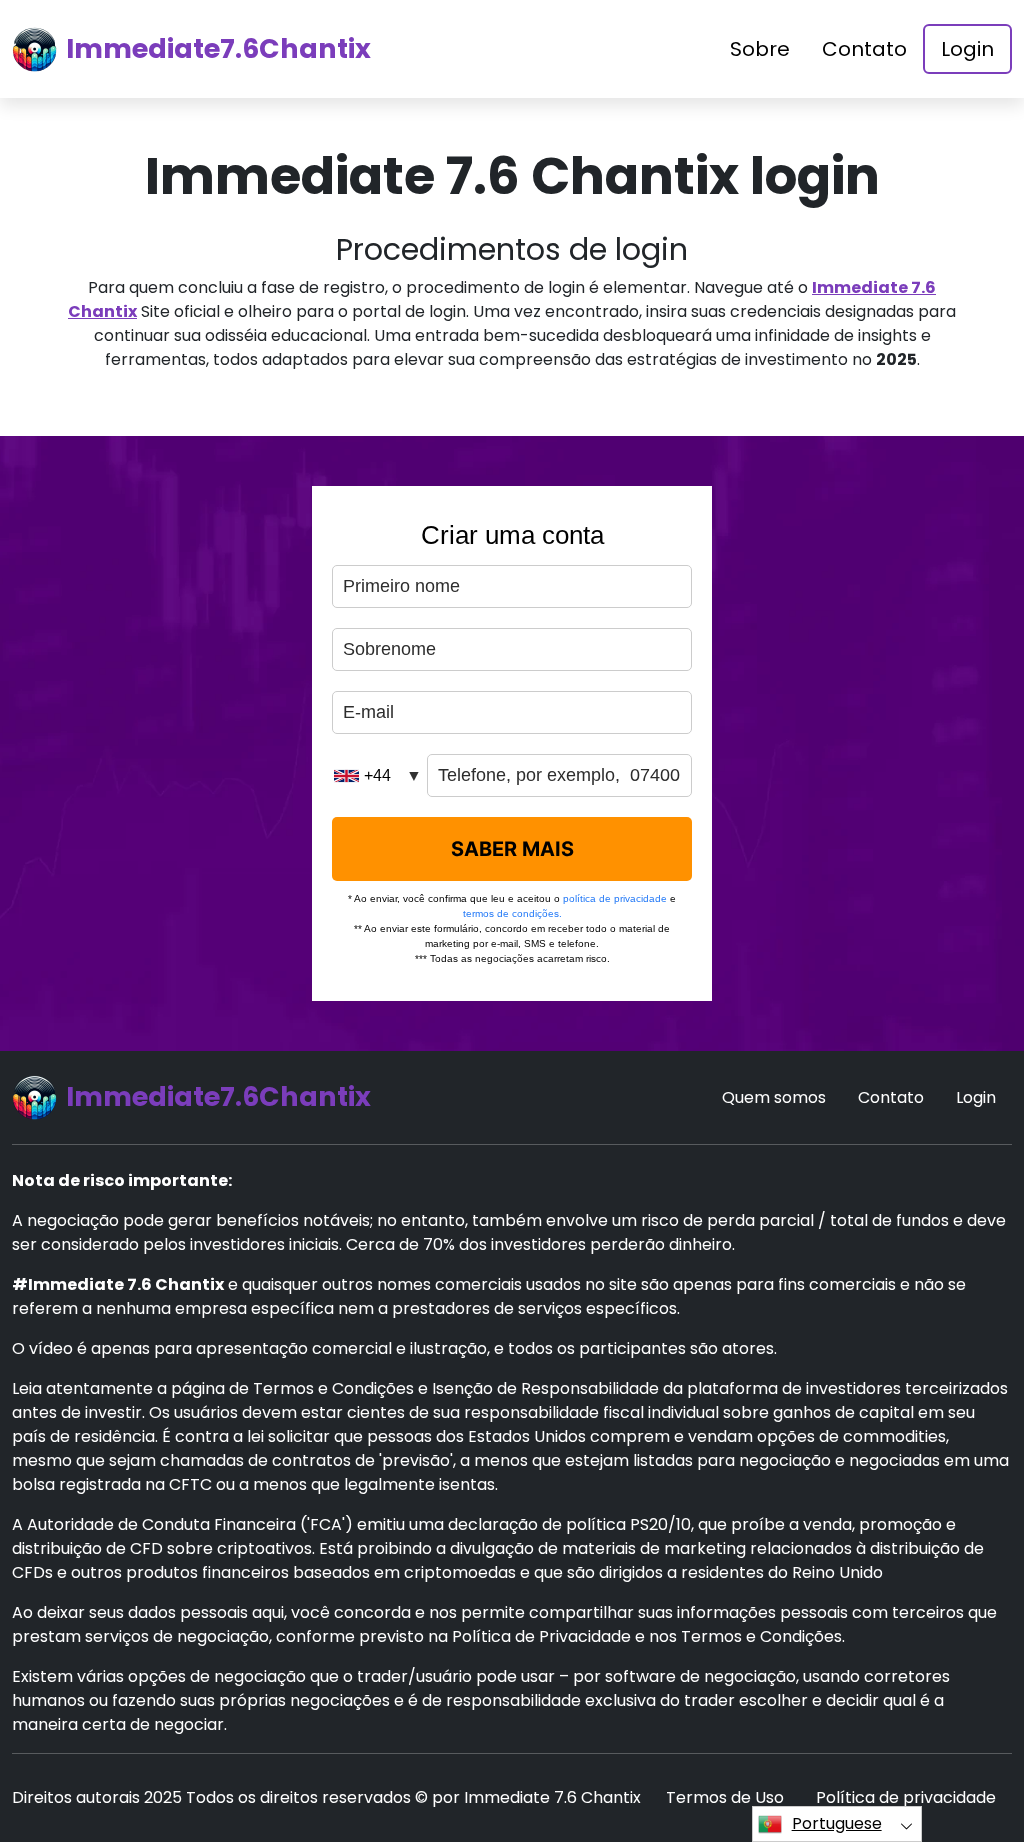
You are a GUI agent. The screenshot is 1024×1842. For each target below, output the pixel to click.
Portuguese (837, 1823)
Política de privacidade (906, 1797)
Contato (864, 49)
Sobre (760, 49)
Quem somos (774, 1097)
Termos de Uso (725, 1797)
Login (967, 49)
